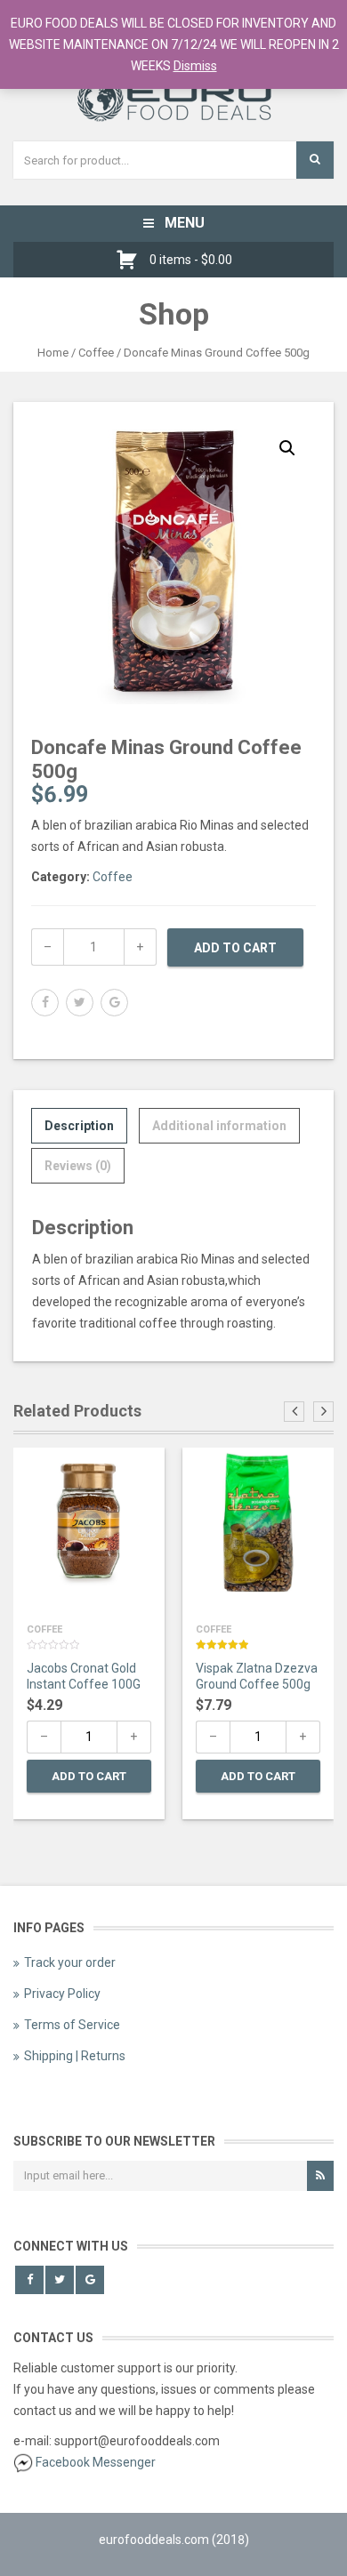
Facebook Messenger (96, 2462)
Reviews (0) (78, 1166)
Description (79, 1126)
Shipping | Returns (75, 2056)
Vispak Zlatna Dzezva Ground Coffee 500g (257, 1676)
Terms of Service (72, 2025)
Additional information (219, 1126)
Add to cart (235, 948)
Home (53, 353)
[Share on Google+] (114, 1003)
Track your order (70, 1962)
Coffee (96, 353)
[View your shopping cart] (131, 260)
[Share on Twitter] (80, 1003)
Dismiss (195, 66)
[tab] (79, 1126)
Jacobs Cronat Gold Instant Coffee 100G (84, 1676)
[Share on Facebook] (45, 1003)
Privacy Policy (62, 1994)
